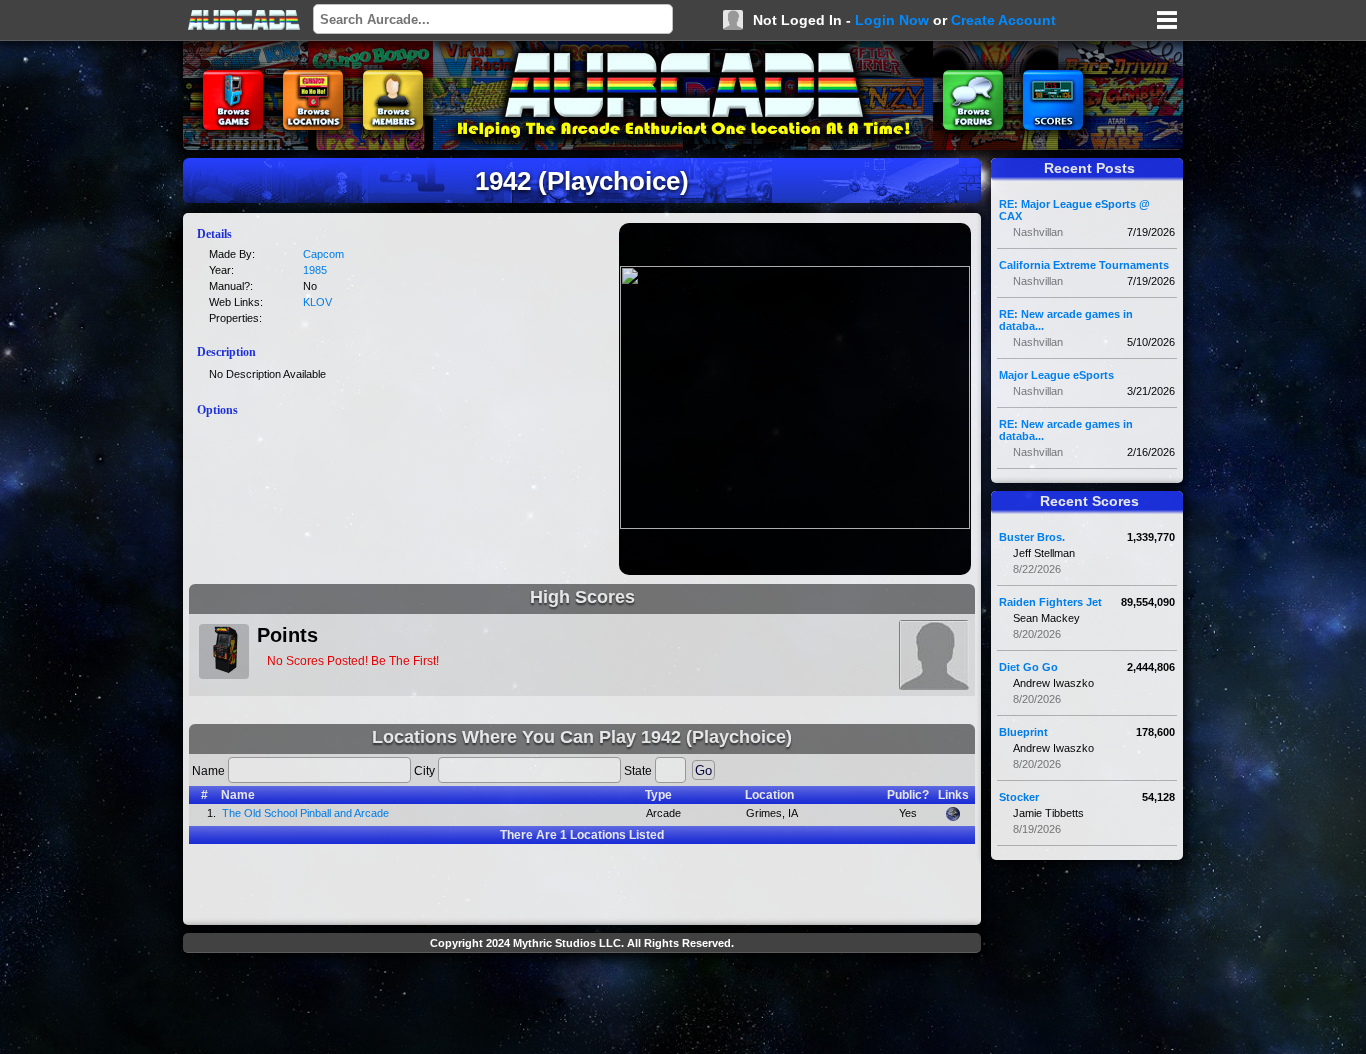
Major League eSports (1056, 375)
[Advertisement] (582, 1006)
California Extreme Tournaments (1084, 265)
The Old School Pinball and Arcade (305, 813)
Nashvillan (1038, 232)
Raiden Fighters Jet (1050, 602)
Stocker (1019, 797)
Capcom (323, 254)
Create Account (1003, 20)
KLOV (317, 302)
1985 (315, 270)
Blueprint (1023, 732)
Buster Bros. (1032, 537)
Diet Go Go (1028, 667)
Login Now (892, 20)
